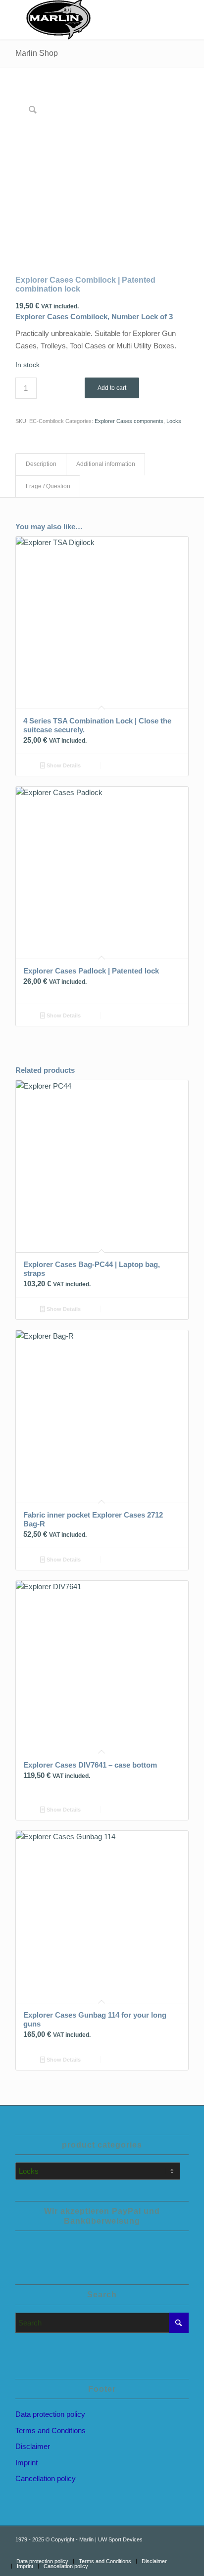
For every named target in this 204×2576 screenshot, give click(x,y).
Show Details (63, 765)
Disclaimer (33, 2446)
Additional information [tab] (106, 464)
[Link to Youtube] (152, 2551)
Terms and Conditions (51, 2430)
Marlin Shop (37, 53)
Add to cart (112, 388)
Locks (174, 421)
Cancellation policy (46, 2478)
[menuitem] (42, 2561)
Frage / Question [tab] (48, 486)
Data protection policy (50, 2414)
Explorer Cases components (129, 421)
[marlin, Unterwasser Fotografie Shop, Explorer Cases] (85, 20)
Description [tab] (41, 464)
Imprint (26, 2463)
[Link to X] (181, 2551)
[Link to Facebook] (166, 2551)
